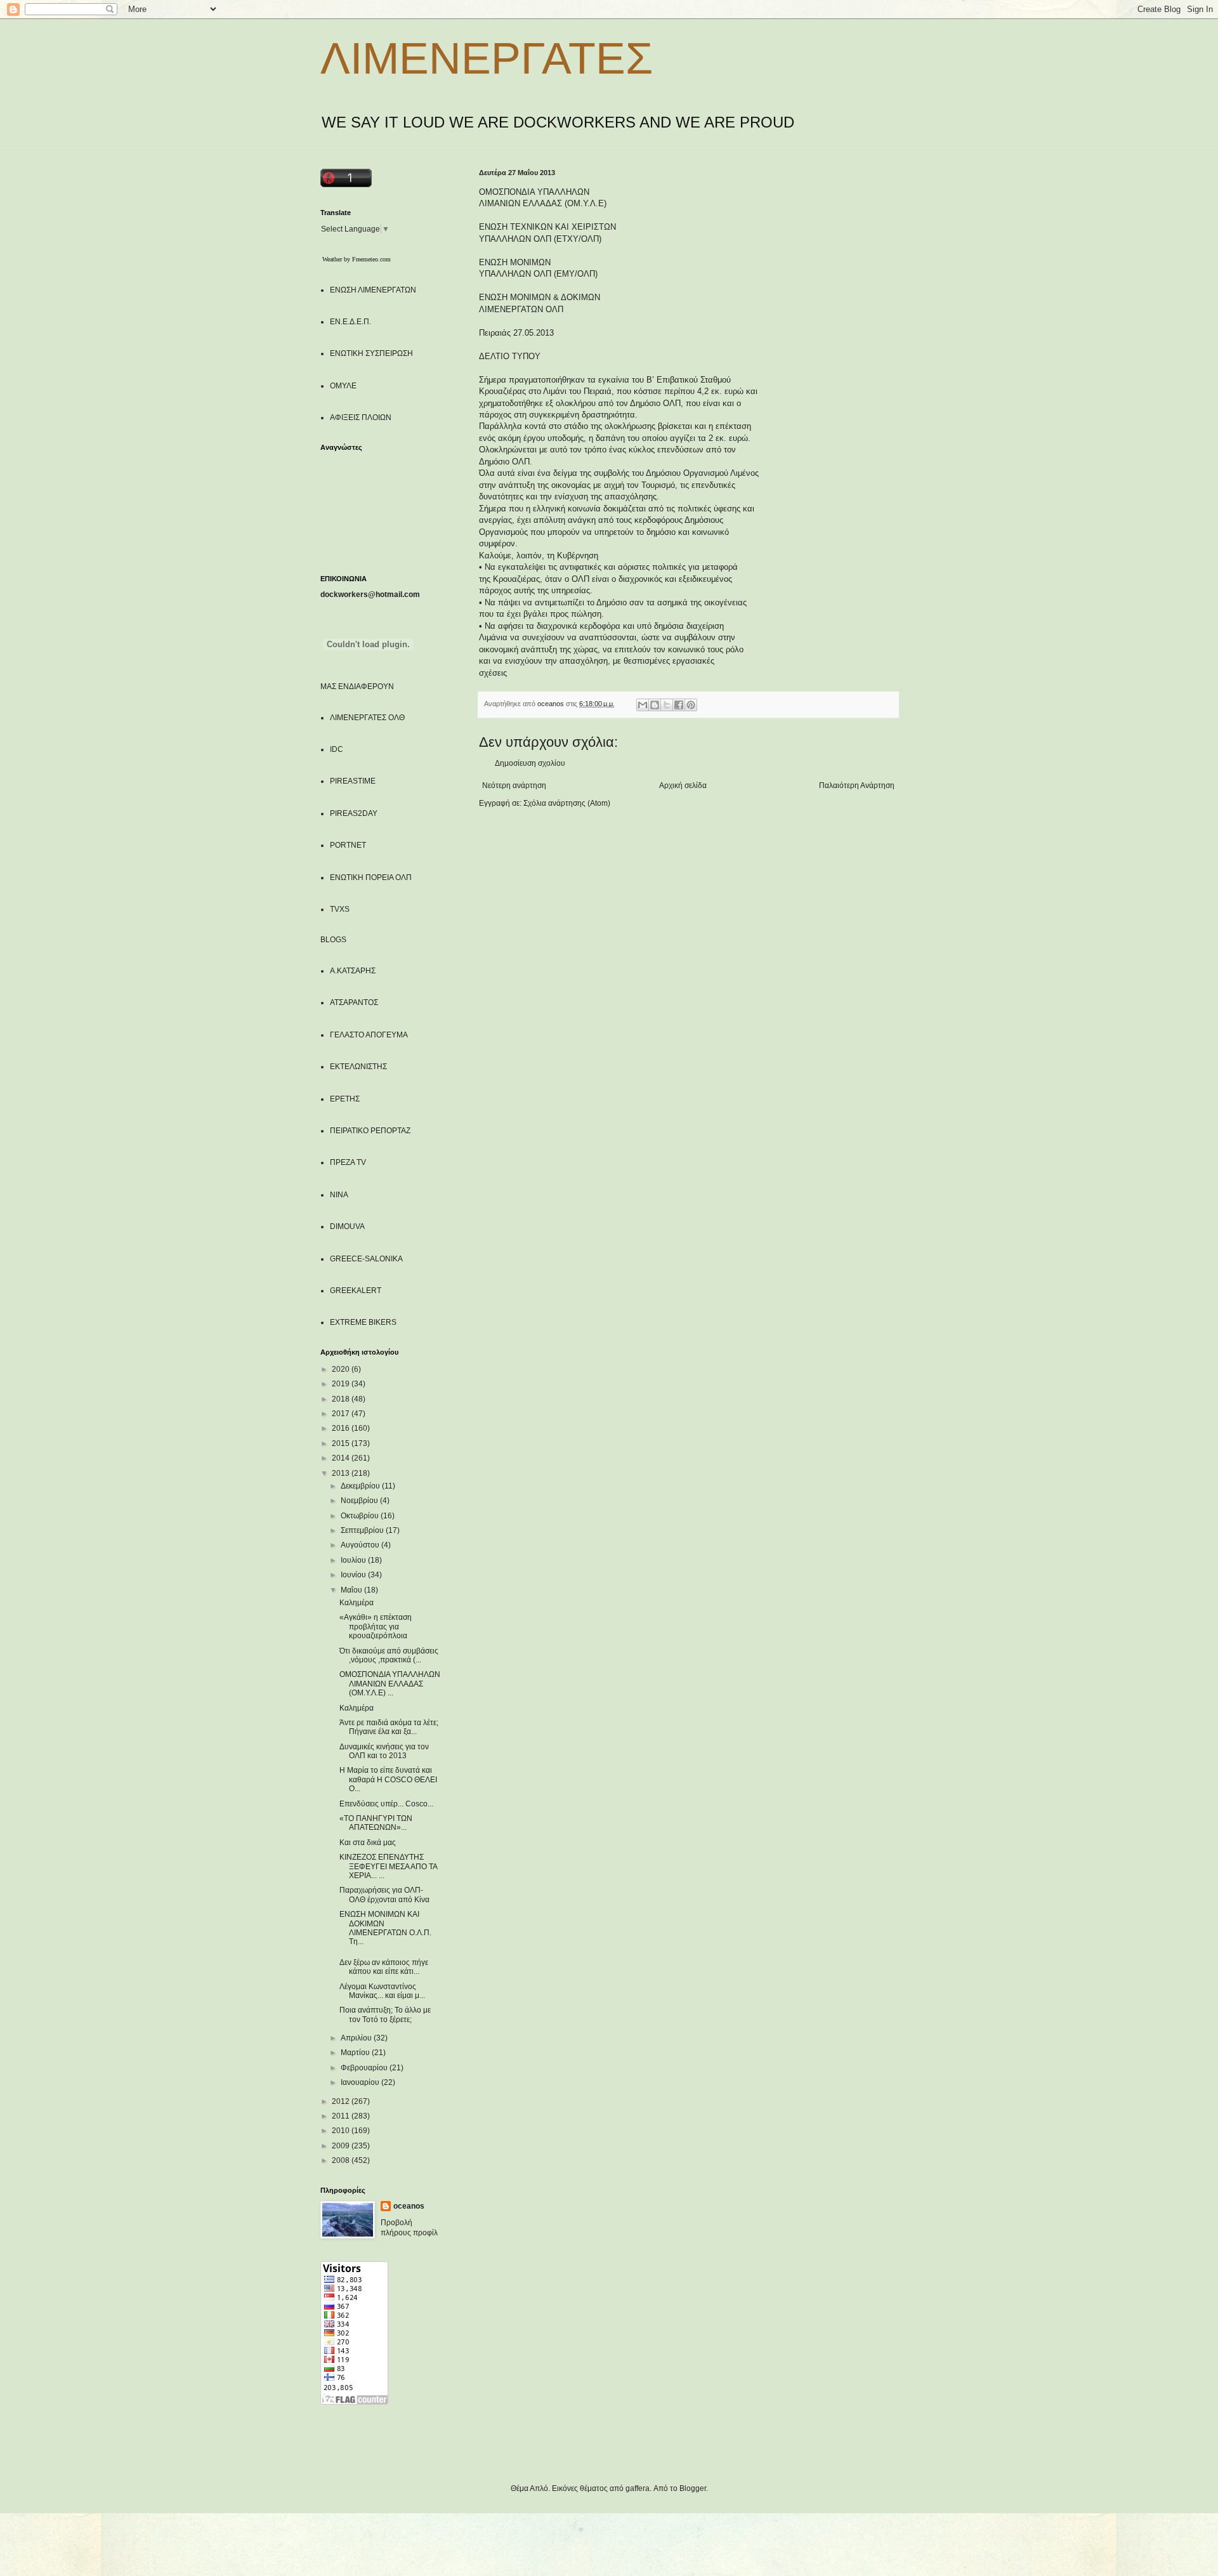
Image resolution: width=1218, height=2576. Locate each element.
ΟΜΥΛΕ (343, 386)
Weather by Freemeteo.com (357, 259)
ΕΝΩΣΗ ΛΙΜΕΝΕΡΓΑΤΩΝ (373, 290)
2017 (342, 1414)
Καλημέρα (357, 1603)
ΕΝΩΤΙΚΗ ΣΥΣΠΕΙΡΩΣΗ (371, 353)
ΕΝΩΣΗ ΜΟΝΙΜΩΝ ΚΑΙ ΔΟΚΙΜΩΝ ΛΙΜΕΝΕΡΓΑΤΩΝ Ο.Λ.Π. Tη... (385, 1928)
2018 (342, 1399)
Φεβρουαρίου (365, 2068)
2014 (342, 1458)
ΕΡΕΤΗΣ (345, 1099)
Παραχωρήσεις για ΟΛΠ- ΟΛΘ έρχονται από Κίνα (384, 1895)
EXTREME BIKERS (363, 1322)
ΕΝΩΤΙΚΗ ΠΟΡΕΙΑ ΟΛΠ (371, 877)
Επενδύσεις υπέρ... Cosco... (386, 1804)
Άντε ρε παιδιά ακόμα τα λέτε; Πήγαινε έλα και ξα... (389, 1727)
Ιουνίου (354, 1575)
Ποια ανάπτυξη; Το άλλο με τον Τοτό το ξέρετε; (385, 2014)
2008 (342, 2160)
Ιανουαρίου (361, 2082)
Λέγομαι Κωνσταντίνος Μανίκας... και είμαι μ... (382, 1991)
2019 (342, 1384)
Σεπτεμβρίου (363, 1530)
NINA (339, 1195)
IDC (337, 749)
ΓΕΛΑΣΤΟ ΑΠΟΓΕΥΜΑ (369, 1035)
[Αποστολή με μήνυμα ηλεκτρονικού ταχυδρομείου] (643, 705)
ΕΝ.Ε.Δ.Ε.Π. (350, 322)
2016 (342, 1428)
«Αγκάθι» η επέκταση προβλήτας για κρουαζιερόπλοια (376, 1626)
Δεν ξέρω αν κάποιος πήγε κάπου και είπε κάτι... (384, 1967)
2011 (342, 2116)
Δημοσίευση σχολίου (530, 763)
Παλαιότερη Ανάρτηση (857, 785)
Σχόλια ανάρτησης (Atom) (567, 803)
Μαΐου (352, 1590)
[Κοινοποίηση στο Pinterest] (691, 705)
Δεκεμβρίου (361, 1486)
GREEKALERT (356, 1291)
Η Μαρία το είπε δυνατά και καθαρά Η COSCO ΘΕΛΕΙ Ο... (388, 1779)
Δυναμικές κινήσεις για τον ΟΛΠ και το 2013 (384, 1751)
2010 (342, 2131)
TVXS (340, 909)
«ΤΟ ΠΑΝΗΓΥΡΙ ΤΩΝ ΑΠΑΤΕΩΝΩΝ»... (376, 1823)
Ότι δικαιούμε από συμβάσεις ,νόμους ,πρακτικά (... (389, 1655)
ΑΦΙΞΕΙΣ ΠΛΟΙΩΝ (361, 417)
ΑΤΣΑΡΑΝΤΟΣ (354, 1002)
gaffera (638, 2488)
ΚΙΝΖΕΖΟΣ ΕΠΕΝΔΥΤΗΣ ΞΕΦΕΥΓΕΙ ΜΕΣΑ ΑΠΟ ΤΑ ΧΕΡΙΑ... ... (388, 1866)
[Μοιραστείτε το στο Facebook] (679, 705)
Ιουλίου (354, 1560)
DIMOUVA (347, 1226)
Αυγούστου (361, 1545)
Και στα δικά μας (368, 1843)
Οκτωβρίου (361, 1516)
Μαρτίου (356, 2053)
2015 (342, 1443)
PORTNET (348, 845)
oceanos (409, 2206)
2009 (342, 2146)
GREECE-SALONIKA (366, 1259)
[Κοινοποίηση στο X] (667, 705)
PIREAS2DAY (354, 813)
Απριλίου (357, 2038)
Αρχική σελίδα (683, 785)
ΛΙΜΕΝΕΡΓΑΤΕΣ (487, 58)
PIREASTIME (353, 781)
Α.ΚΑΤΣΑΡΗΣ (353, 971)
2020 (342, 1369)
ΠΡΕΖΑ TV (348, 1162)
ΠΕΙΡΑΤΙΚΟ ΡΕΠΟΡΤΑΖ (370, 1131)
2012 (342, 2101)
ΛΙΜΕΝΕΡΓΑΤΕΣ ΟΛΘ (367, 718)
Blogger (693, 2488)
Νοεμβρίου (360, 1501)
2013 (342, 1473)
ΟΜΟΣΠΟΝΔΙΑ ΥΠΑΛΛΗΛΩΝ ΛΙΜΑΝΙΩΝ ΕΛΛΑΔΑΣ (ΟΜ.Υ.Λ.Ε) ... (390, 1684)
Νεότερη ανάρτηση (514, 785)
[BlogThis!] (655, 705)
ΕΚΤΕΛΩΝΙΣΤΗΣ (358, 1067)
